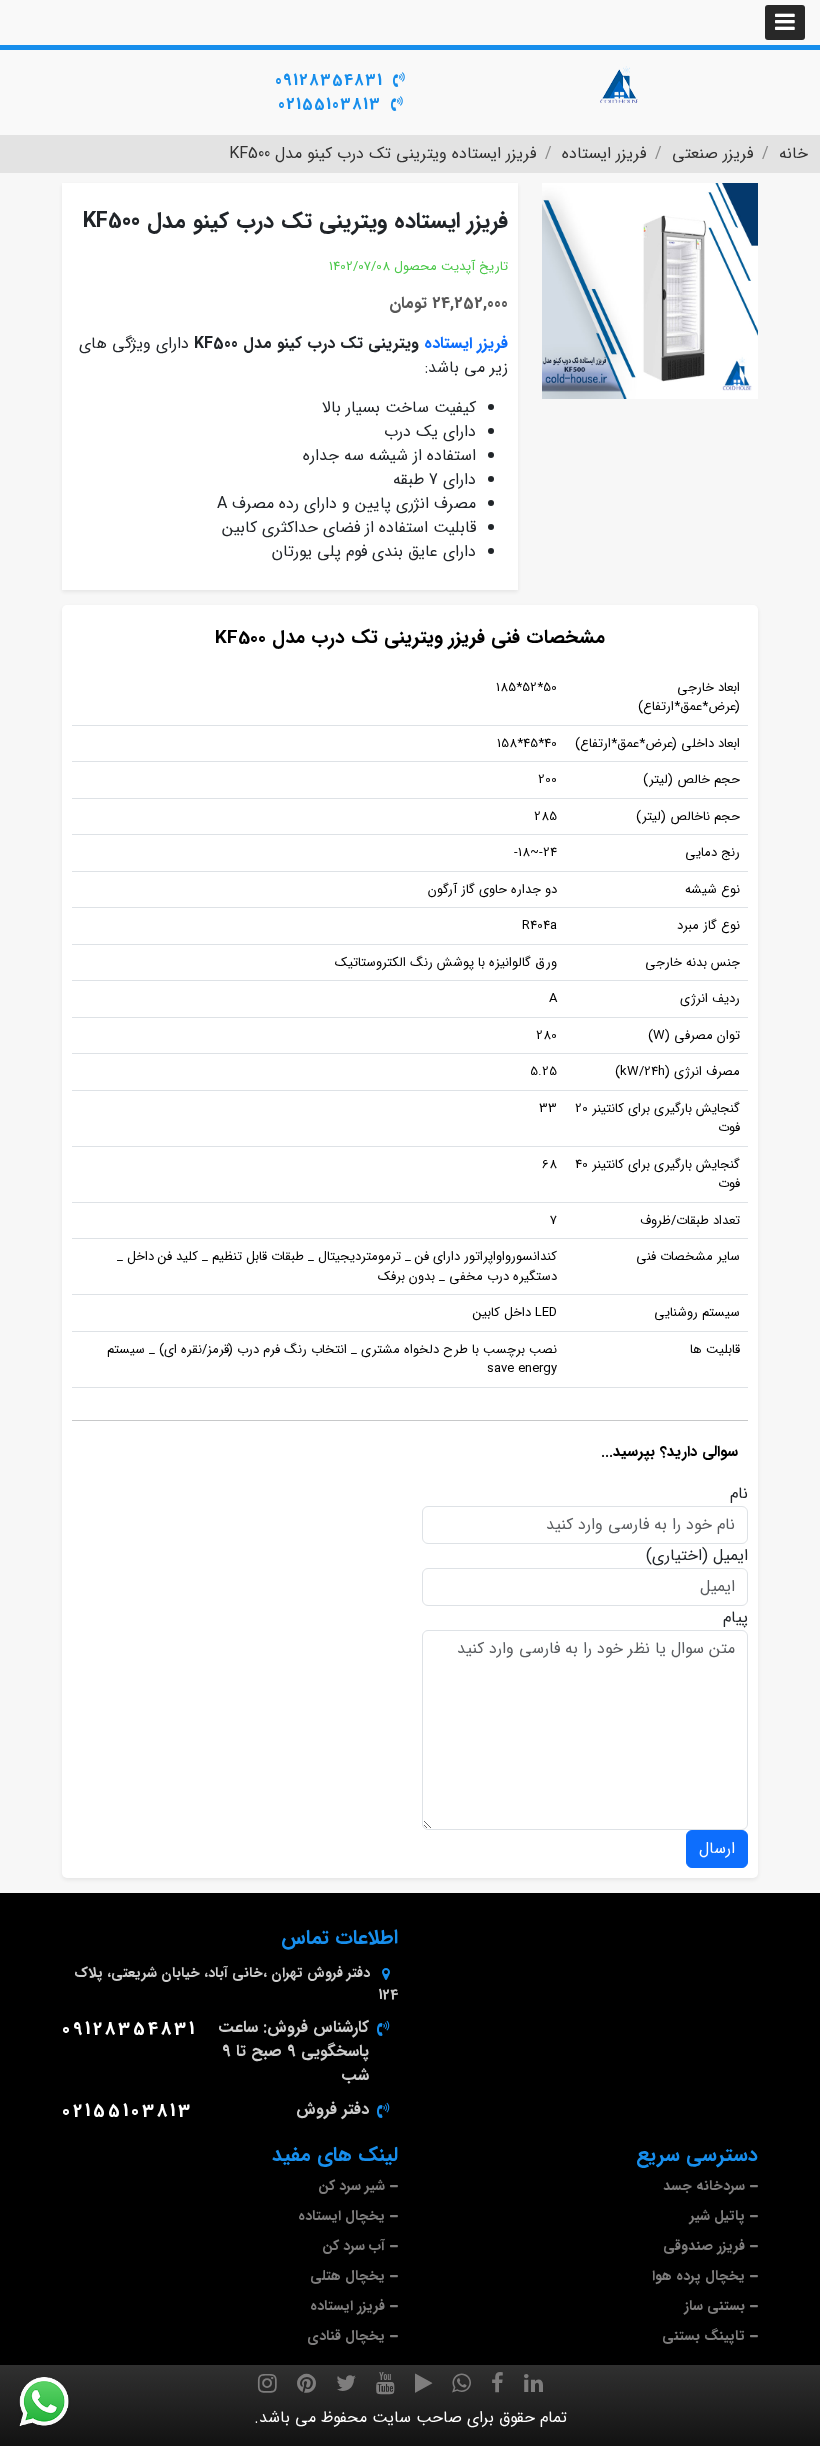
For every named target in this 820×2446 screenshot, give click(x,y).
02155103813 (329, 104)
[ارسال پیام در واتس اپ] (56, 2402)
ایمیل (730, 1556)
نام (739, 1494)
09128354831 (329, 80)
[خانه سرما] (620, 85)
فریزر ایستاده (466, 343)
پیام (735, 1618)
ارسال (717, 1848)
